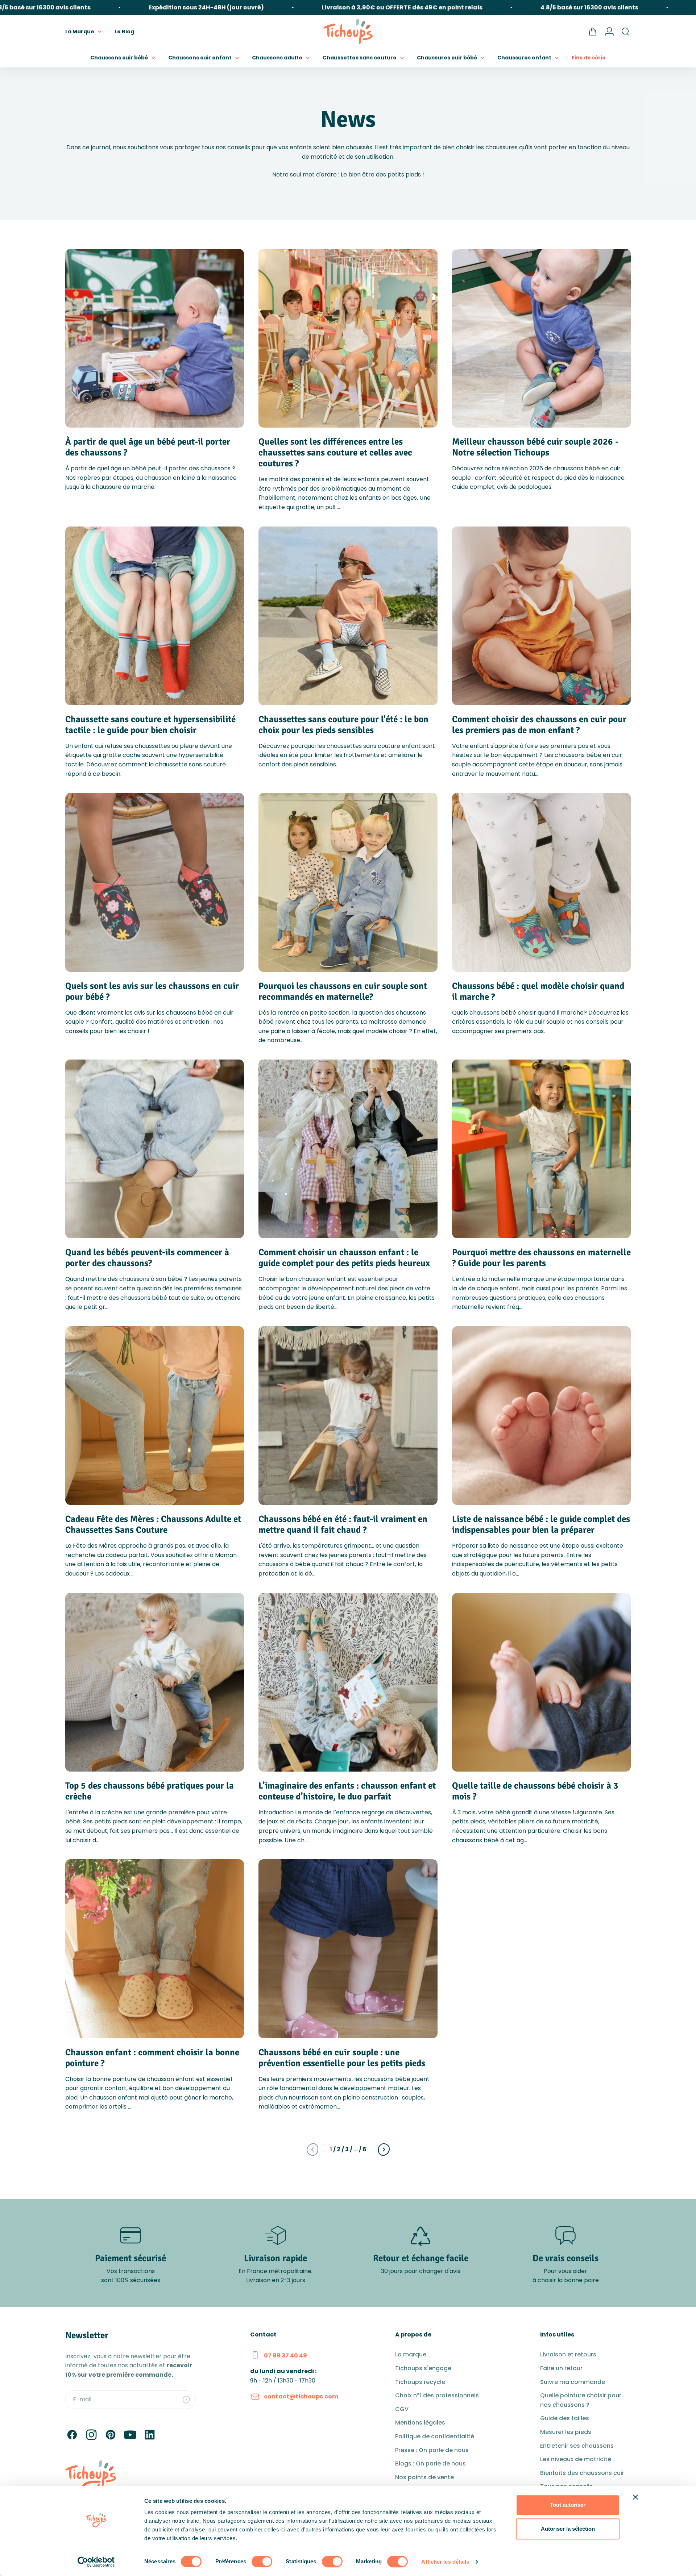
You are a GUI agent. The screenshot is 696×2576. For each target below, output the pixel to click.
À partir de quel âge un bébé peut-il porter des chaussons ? (148, 447)
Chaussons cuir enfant (200, 58)
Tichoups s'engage (423, 2368)
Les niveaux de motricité (576, 2459)
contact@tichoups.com (301, 2396)
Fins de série (589, 58)
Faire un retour (561, 2368)
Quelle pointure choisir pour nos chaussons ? (581, 2400)
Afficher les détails (445, 2562)
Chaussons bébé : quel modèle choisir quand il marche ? (538, 991)
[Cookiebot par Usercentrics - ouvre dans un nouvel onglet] (96, 2562)
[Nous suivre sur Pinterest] (111, 2435)
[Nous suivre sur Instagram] (91, 2435)
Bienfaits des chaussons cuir (582, 2473)
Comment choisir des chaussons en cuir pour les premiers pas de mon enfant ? (539, 725)
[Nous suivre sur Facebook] (72, 2435)
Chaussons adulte (277, 58)
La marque (411, 2354)
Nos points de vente (424, 2477)
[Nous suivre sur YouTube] (130, 2435)
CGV (402, 2409)
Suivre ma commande (573, 2382)
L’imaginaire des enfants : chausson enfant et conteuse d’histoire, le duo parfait (347, 1791)
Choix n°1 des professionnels (437, 2395)
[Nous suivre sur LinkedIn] (150, 2435)
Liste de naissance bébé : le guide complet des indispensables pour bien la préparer (541, 1524)
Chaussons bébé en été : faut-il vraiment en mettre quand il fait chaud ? (343, 1524)
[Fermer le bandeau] (635, 2497)
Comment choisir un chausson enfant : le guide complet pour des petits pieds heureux (344, 1258)
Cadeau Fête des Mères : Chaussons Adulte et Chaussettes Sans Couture (153, 1524)
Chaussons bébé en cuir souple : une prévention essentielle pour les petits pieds (342, 2058)
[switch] (262, 2562)
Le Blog (124, 31)
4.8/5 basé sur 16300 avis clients (516, 7)
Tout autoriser (568, 2505)
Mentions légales (420, 2423)
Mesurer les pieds (566, 2432)
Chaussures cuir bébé (447, 58)
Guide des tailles (565, 2418)
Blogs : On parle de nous (430, 2463)
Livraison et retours (568, 2354)
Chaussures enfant (524, 58)
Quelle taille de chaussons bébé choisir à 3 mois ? (535, 1791)
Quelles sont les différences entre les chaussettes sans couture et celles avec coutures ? (335, 452)
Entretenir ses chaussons (577, 2446)
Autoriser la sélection (568, 2529)
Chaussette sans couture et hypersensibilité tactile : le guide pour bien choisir (150, 725)
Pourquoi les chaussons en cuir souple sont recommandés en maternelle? (343, 991)
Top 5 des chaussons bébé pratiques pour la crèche (150, 1791)
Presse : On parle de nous (432, 2450)
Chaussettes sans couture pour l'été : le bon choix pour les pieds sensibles (343, 725)
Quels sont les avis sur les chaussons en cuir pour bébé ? (152, 991)
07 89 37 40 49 (285, 2356)
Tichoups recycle (420, 2382)
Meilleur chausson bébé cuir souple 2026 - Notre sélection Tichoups (535, 447)
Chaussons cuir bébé (119, 58)
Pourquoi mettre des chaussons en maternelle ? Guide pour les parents (541, 1258)
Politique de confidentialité (435, 2436)
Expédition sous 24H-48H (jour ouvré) (133, 7)
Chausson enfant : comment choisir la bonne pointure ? (152, 2058)
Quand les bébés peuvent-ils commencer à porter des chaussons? (147, 1258)
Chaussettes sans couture (360, 58)
